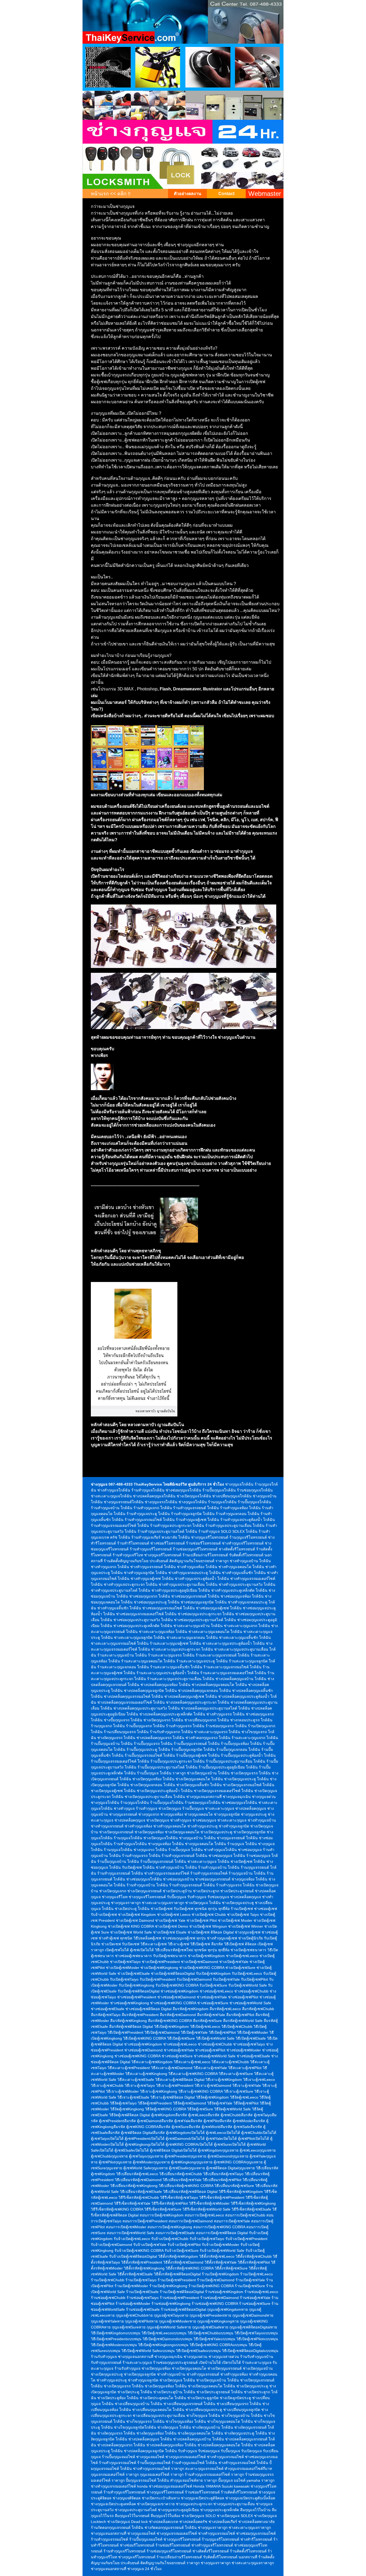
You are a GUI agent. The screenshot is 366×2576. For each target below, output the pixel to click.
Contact (226, 194)
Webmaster (265, 194)
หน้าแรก (100, 194)
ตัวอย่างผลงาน (188, 194)
